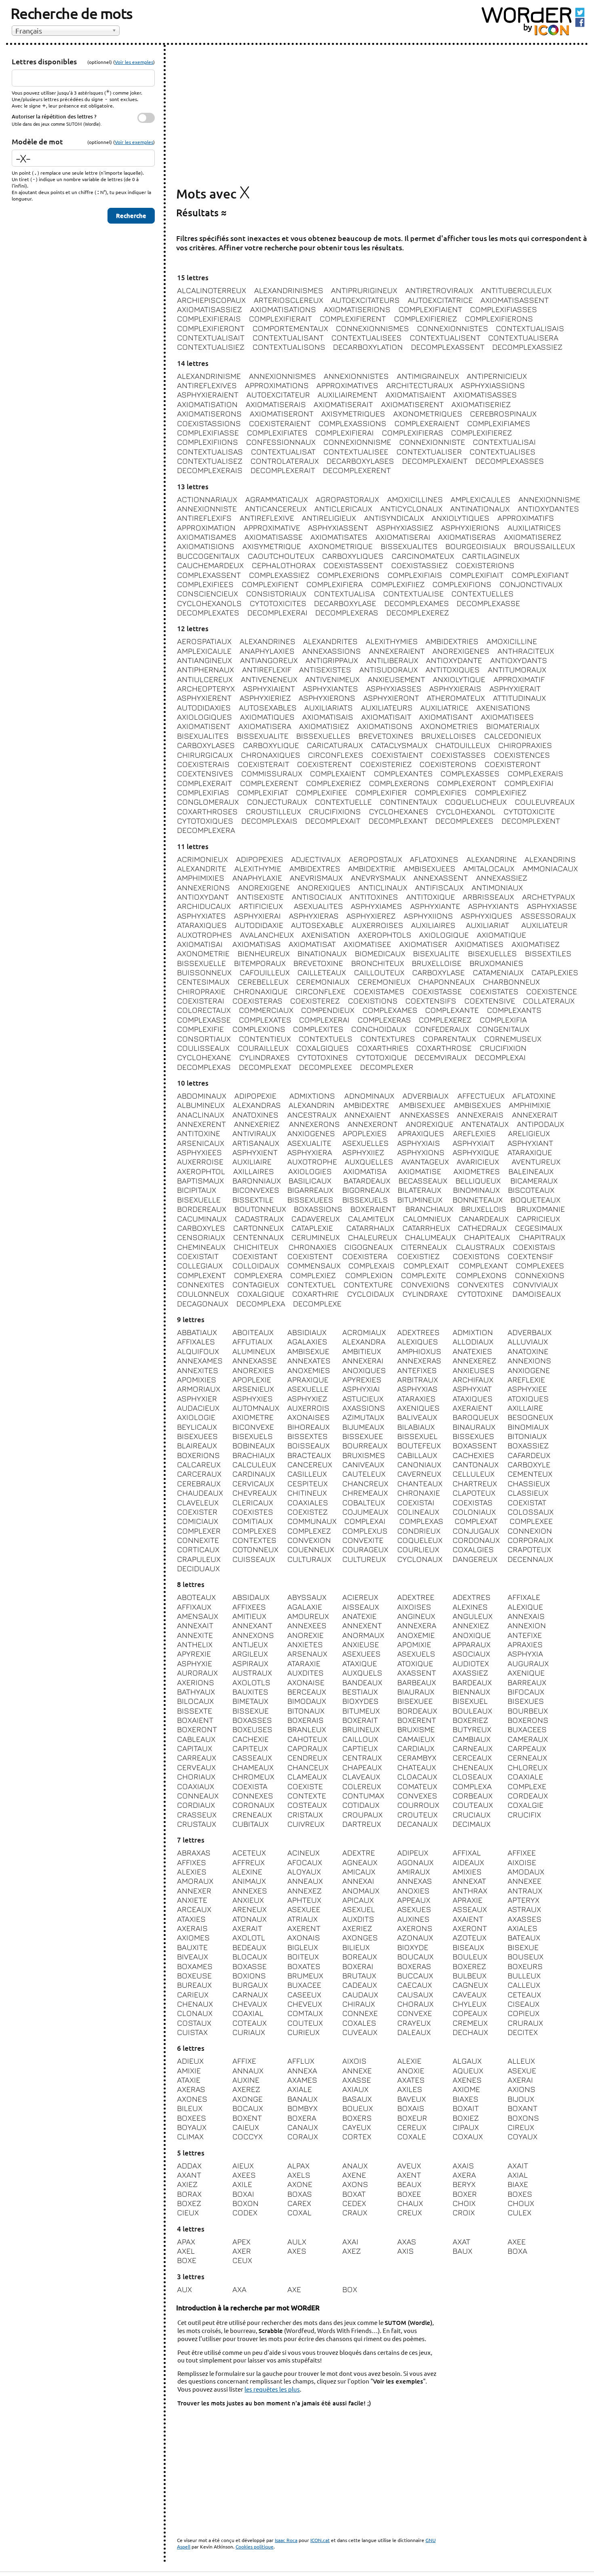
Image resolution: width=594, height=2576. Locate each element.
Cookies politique (255, 2546)
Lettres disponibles (44, 61)
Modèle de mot (37, 141)
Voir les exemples (134, 62)
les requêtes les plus (272, 2389)
